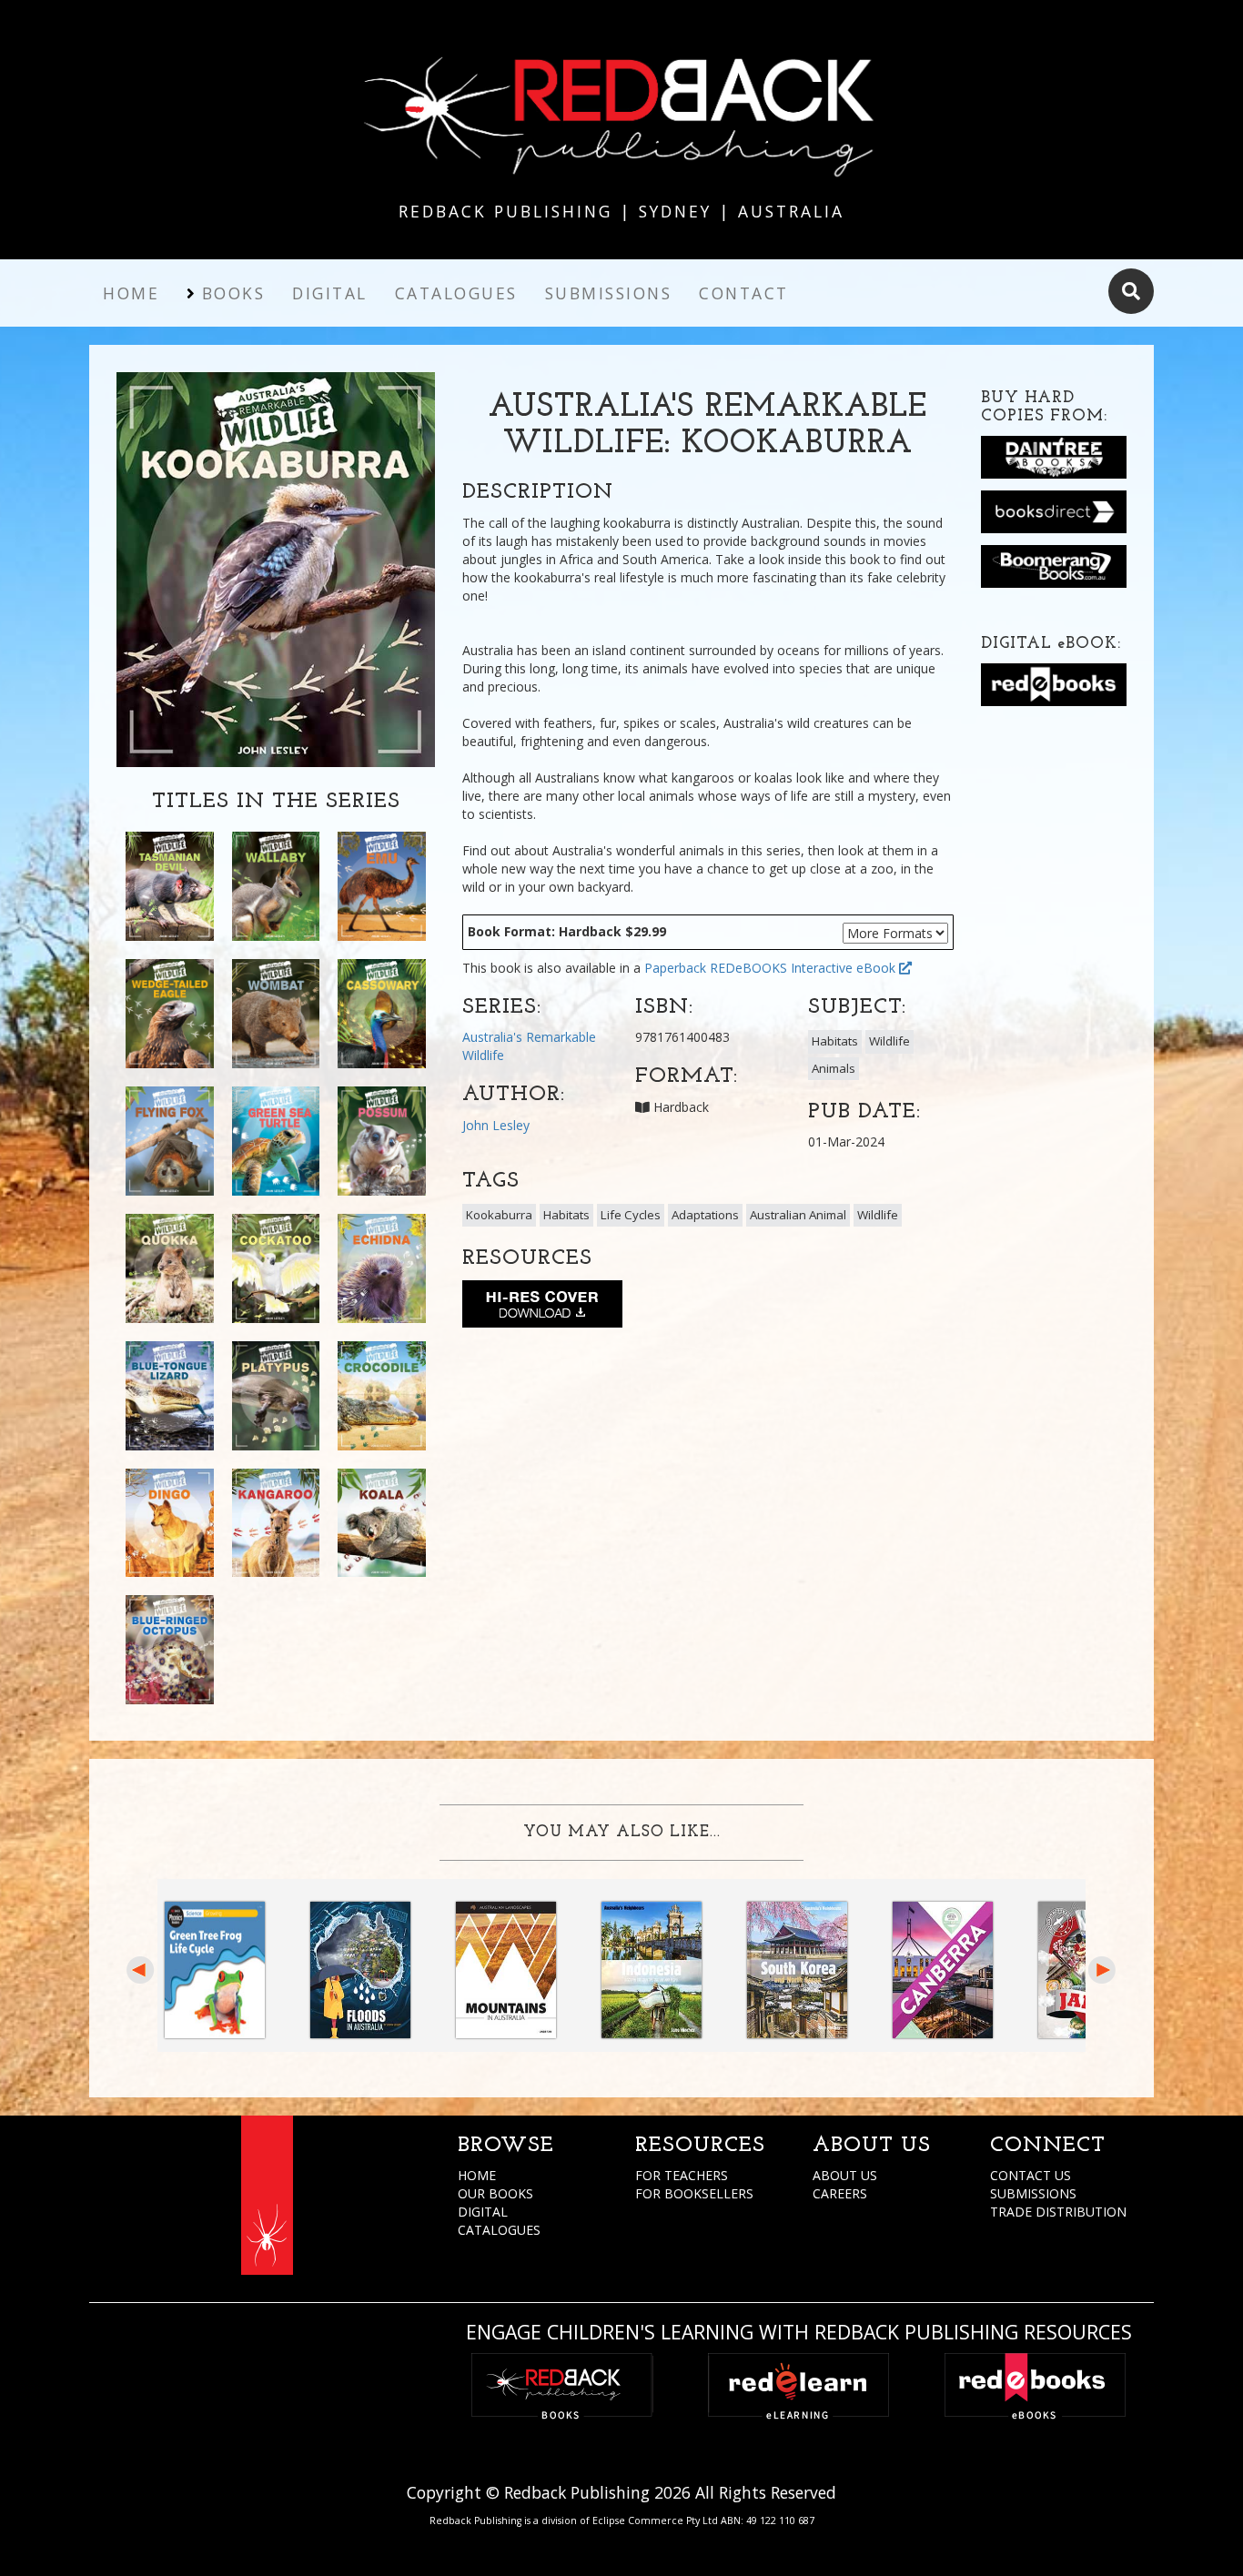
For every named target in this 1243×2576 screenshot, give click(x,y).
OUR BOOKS (495, 2193)
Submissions (609, 293)
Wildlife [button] (889, 1041)
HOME (477, 2175)
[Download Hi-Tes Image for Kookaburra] (542, 1308)
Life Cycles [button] (631, 1215)
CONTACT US (1031, 2175)
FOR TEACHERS (682, 2175)
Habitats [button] (835, 1041)
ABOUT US (845, 2175)
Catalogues (456, 293)
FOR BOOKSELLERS (694, 2193)
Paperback (675, 968)
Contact (744, 293)
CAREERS (840, 2193)
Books (234, 293)
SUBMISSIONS (1033, 2193)
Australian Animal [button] (798, 1215)
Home (131, 293)
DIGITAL (483, 2212)
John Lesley (496, 1125)
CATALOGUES (499, 2230)
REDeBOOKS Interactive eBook (804, 968)
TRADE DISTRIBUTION (1058, 2212)
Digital (330, 293)
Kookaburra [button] (499, 1215)
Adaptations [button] (705, 1215)
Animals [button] (834, 1068)
